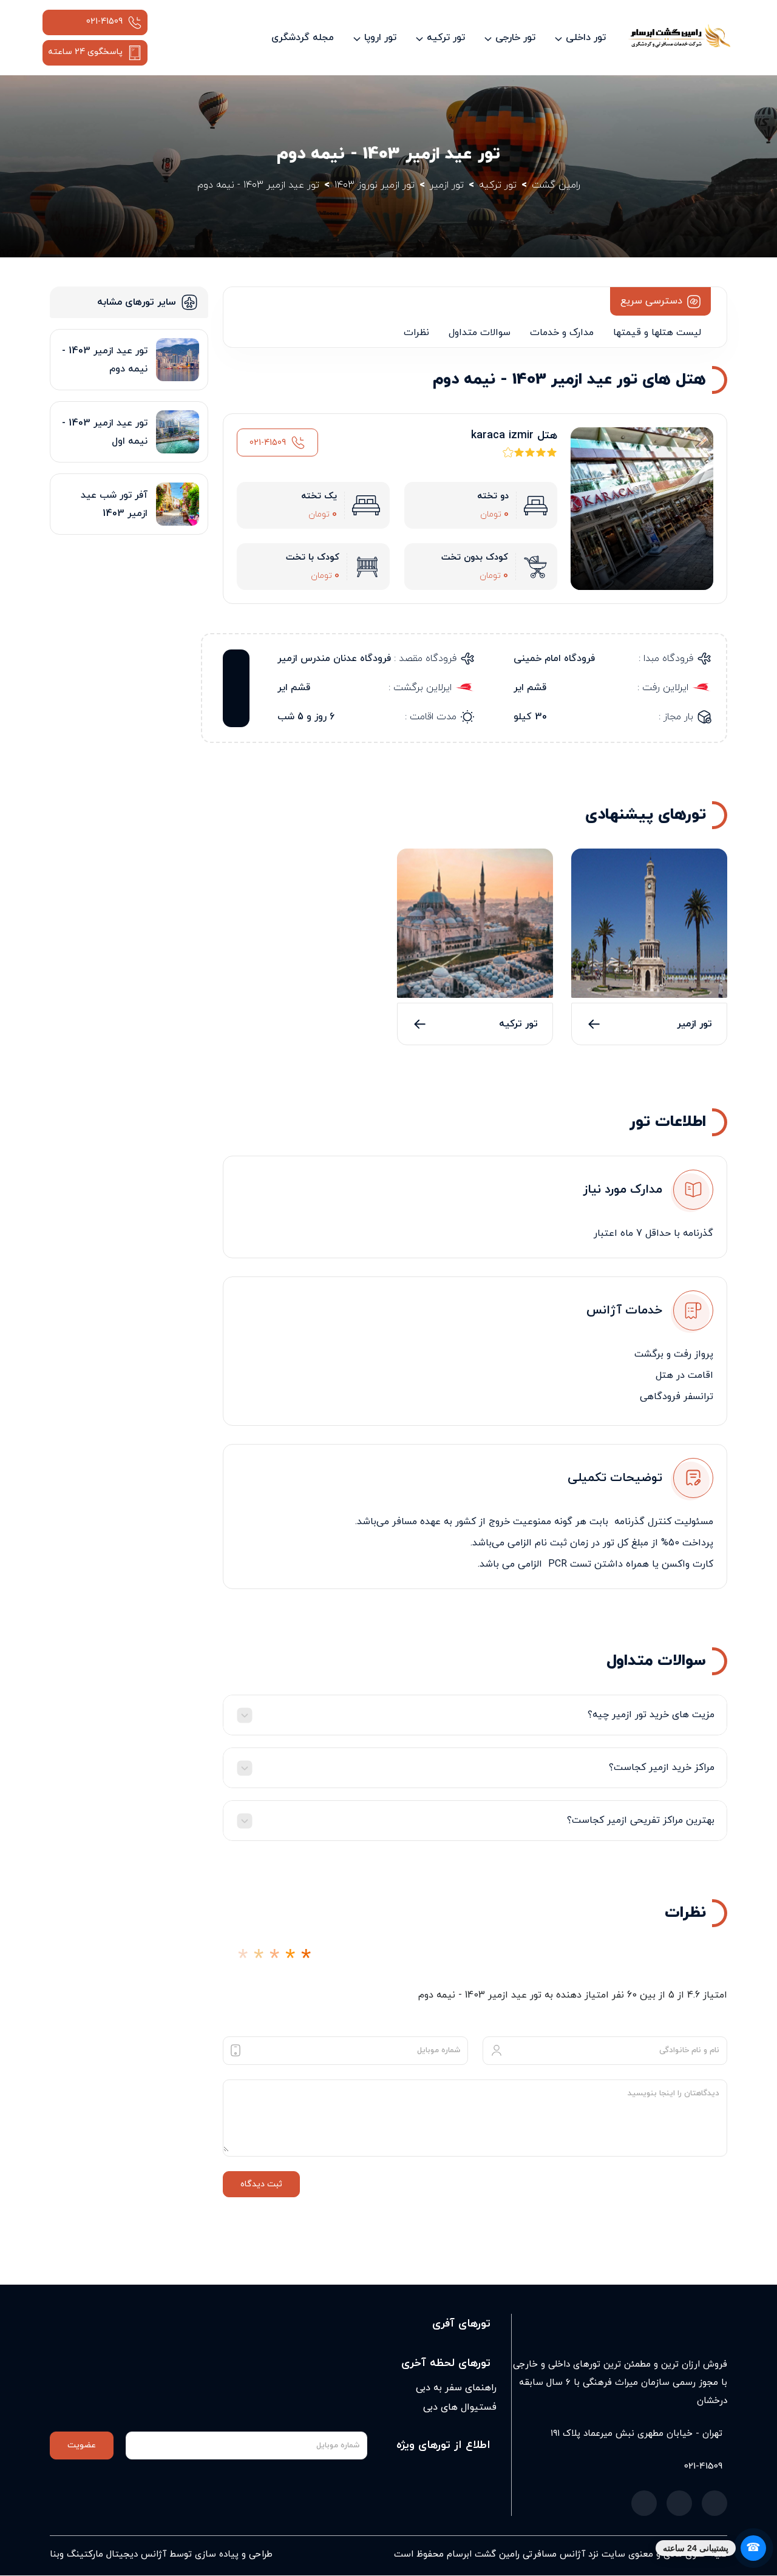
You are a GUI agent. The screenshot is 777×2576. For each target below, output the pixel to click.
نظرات (416, 333)
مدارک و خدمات (562, 333)
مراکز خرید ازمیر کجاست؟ (662, 1768)
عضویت (82, 2445)
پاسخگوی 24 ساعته (85, 52)
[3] (274, 1959)
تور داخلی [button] (586, 38)
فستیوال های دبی (460, 2407)
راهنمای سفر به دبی (456, 2388)
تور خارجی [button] (515, 38)
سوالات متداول (480, 333)
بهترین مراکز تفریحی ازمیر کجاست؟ (641, 1820)
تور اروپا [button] (380, 38)
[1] (243, 1959)
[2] (259, 1959)
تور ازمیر (694, 1024)
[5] (306, 1959)
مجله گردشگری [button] (303, 38)
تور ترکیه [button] (446, 38)
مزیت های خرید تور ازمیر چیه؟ (651, 1715)
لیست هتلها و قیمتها (657, 333)
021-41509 (104, 22)
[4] (290, 1959)
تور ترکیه (518, 1024)
